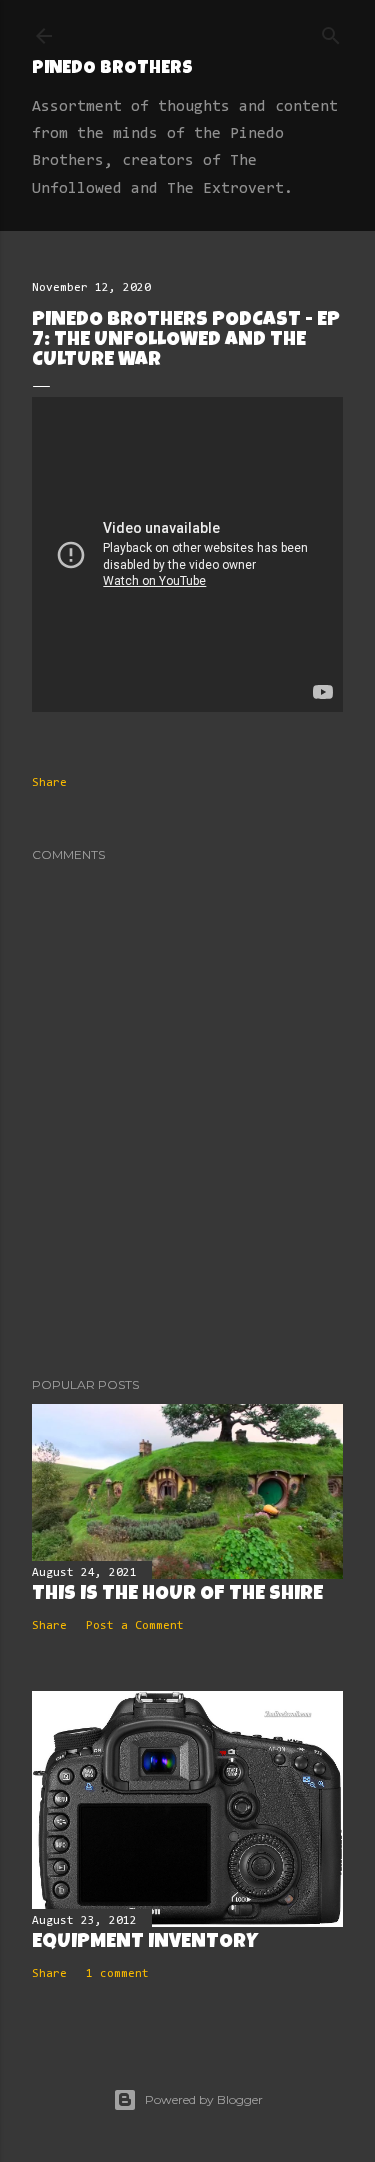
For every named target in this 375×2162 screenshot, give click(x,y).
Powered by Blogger (204, 2099)
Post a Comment (135, 1626)
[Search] (331, 31)
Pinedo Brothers (112, 69)
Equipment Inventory (145, 1943)
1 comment (117, 1974)
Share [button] (49, 783)
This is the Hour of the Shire (177, 1595)
